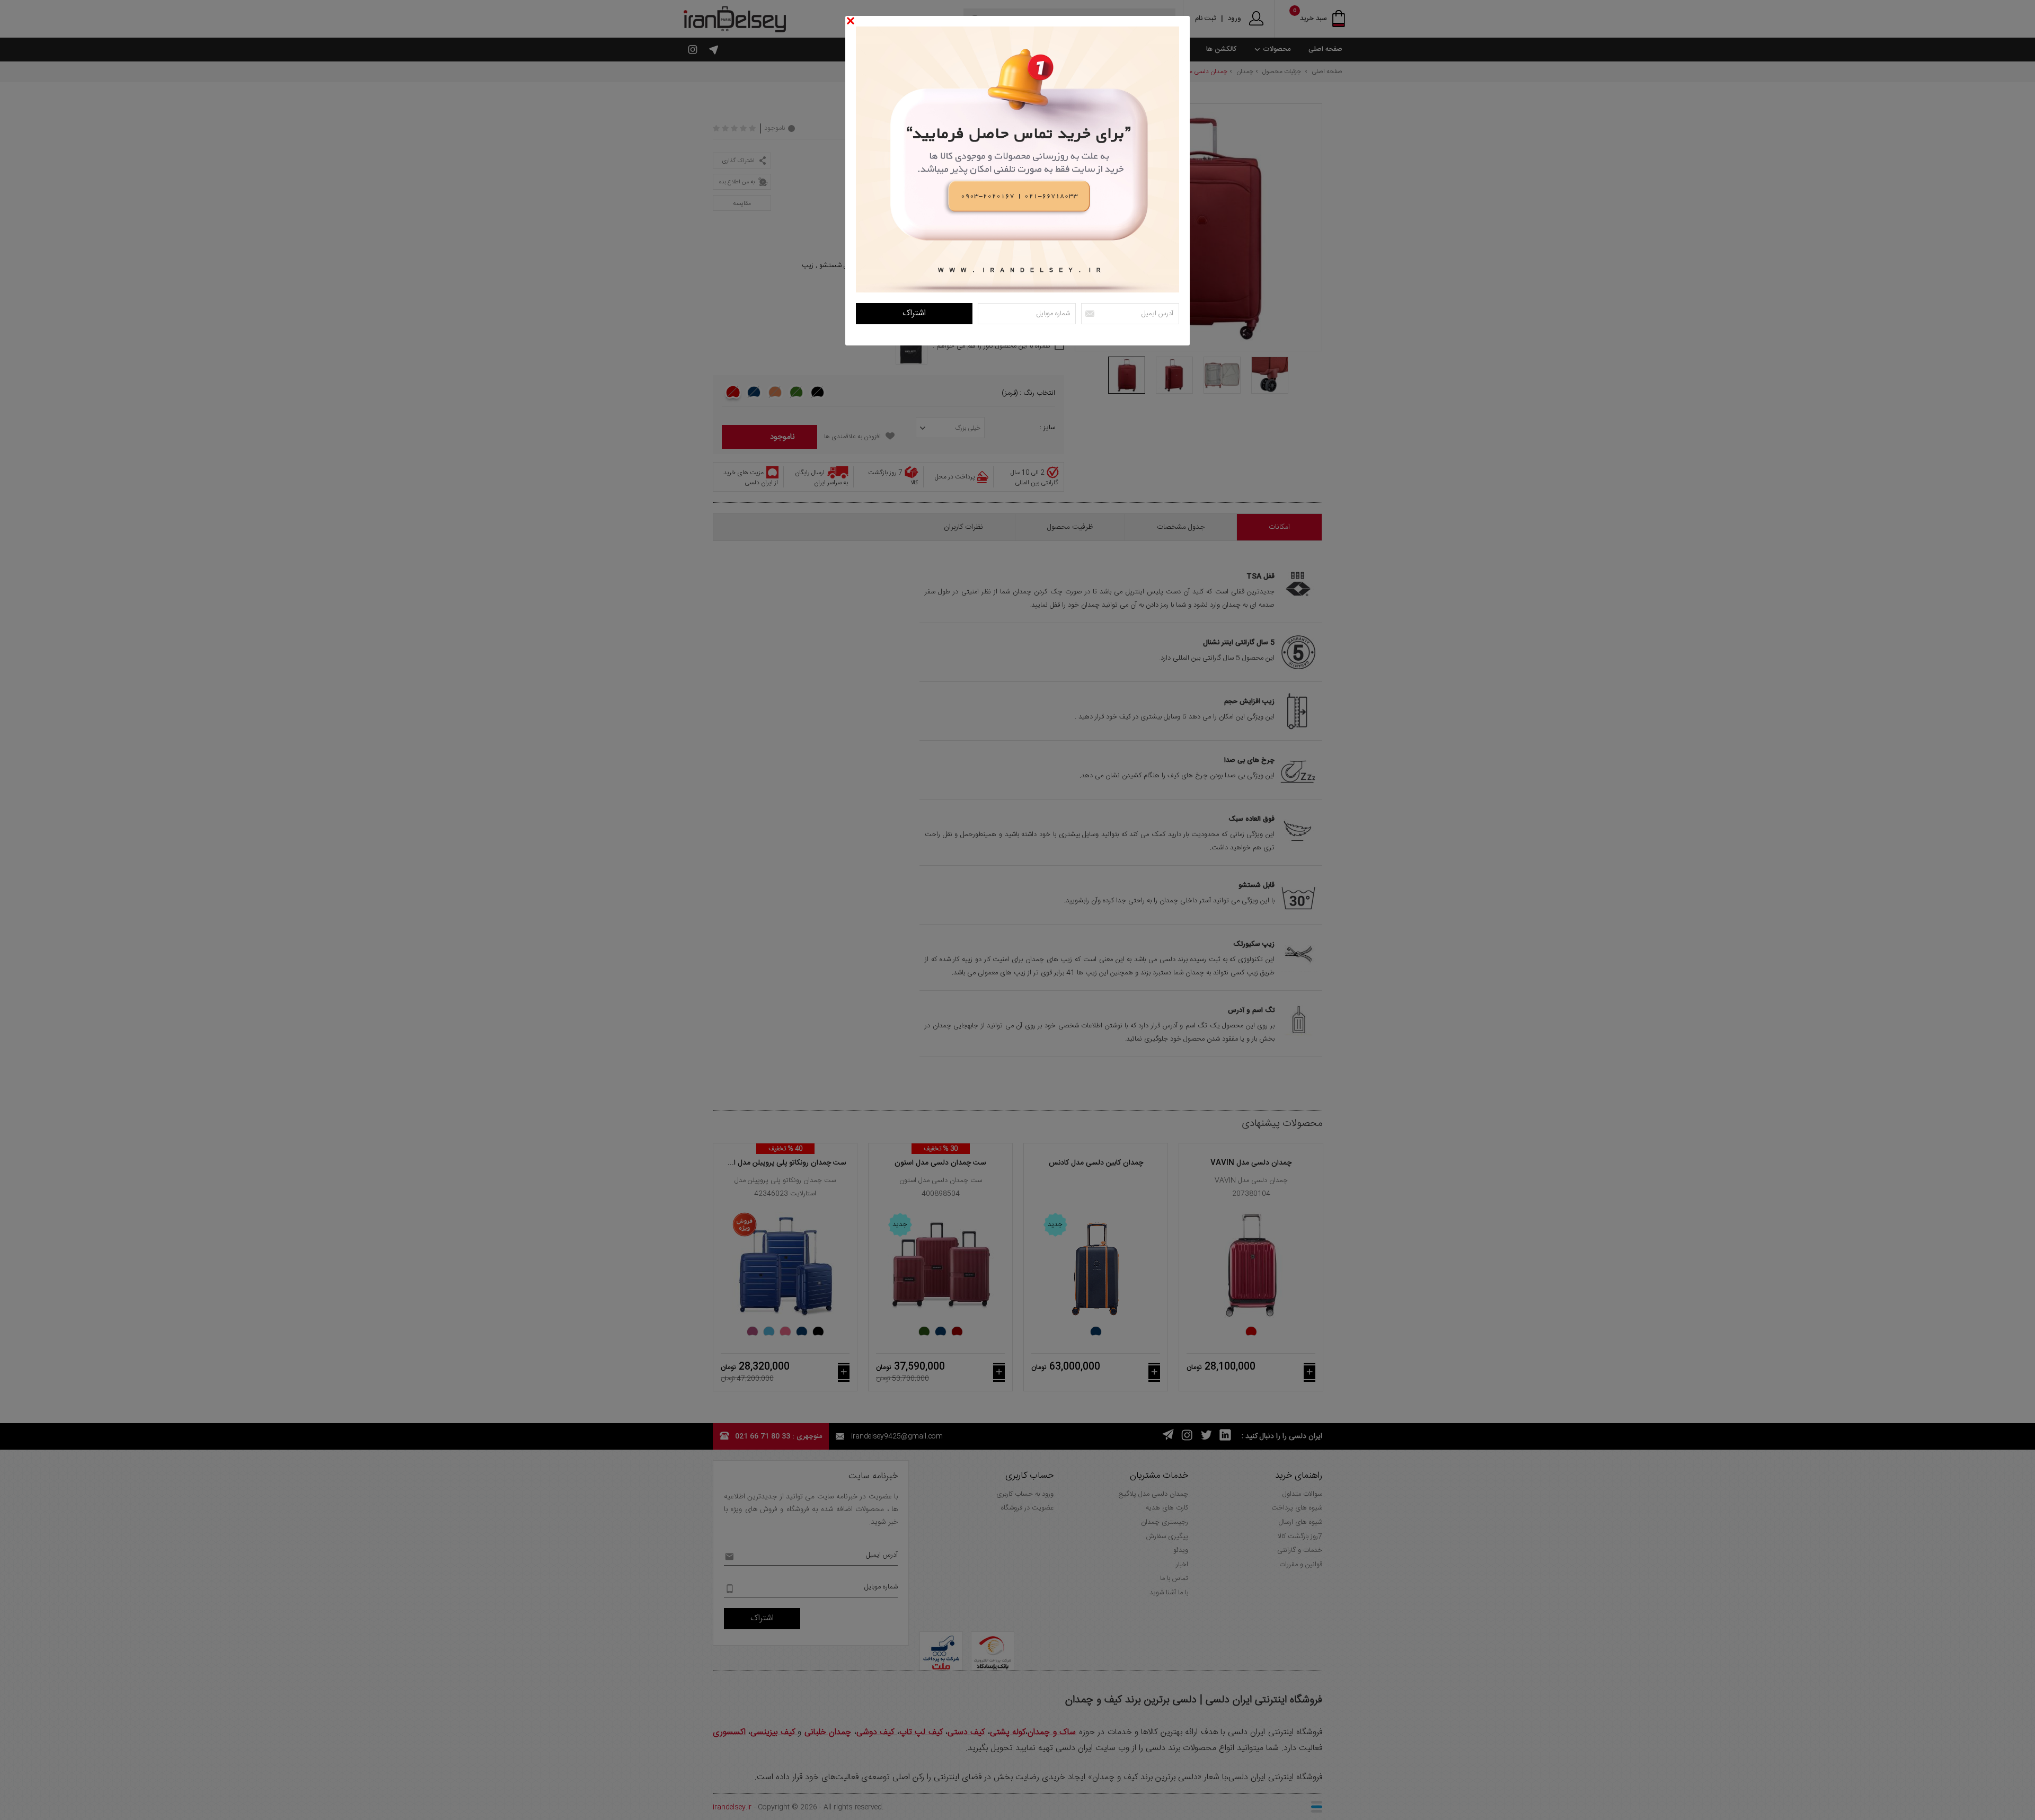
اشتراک (914, 313)
